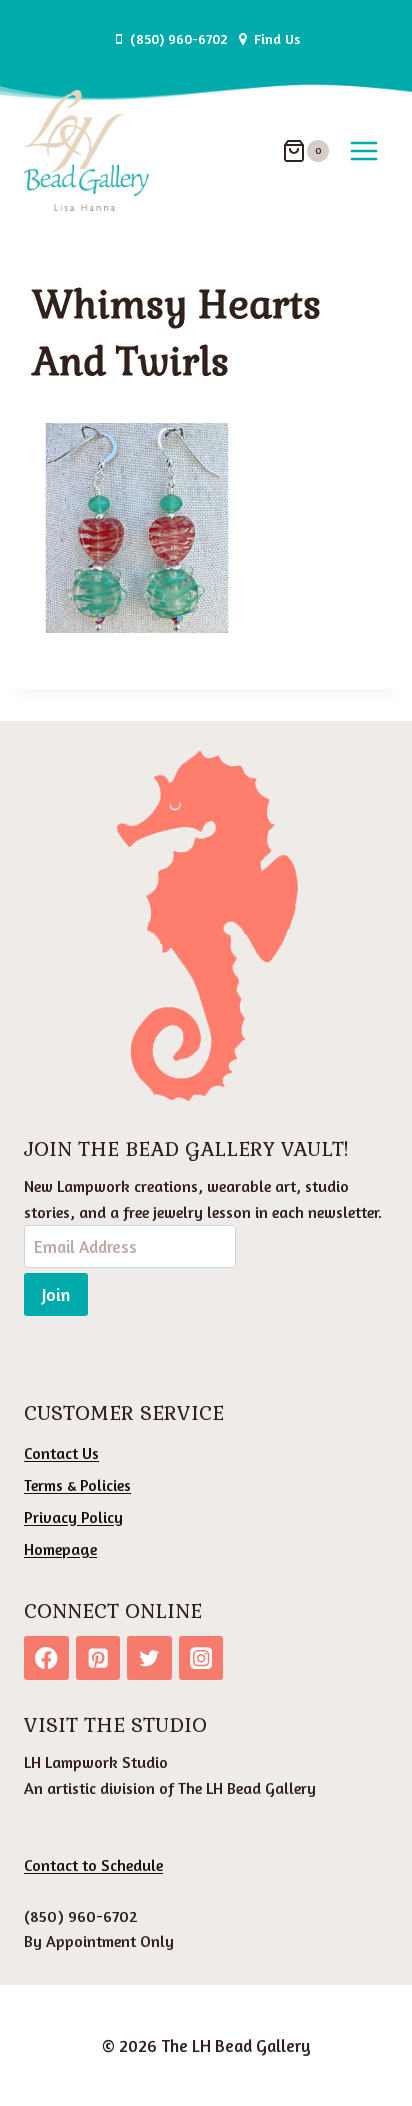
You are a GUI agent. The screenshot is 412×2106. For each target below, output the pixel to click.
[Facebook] (46, 1658)
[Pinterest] (98, 1658)
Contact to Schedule (93, 1865)
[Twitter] (149, 1658)
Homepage (60, 1549)
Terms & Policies (77, 1485)
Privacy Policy (73, 1517)
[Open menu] (363, 150)
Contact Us (61, 1453)
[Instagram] (201, 1658)
